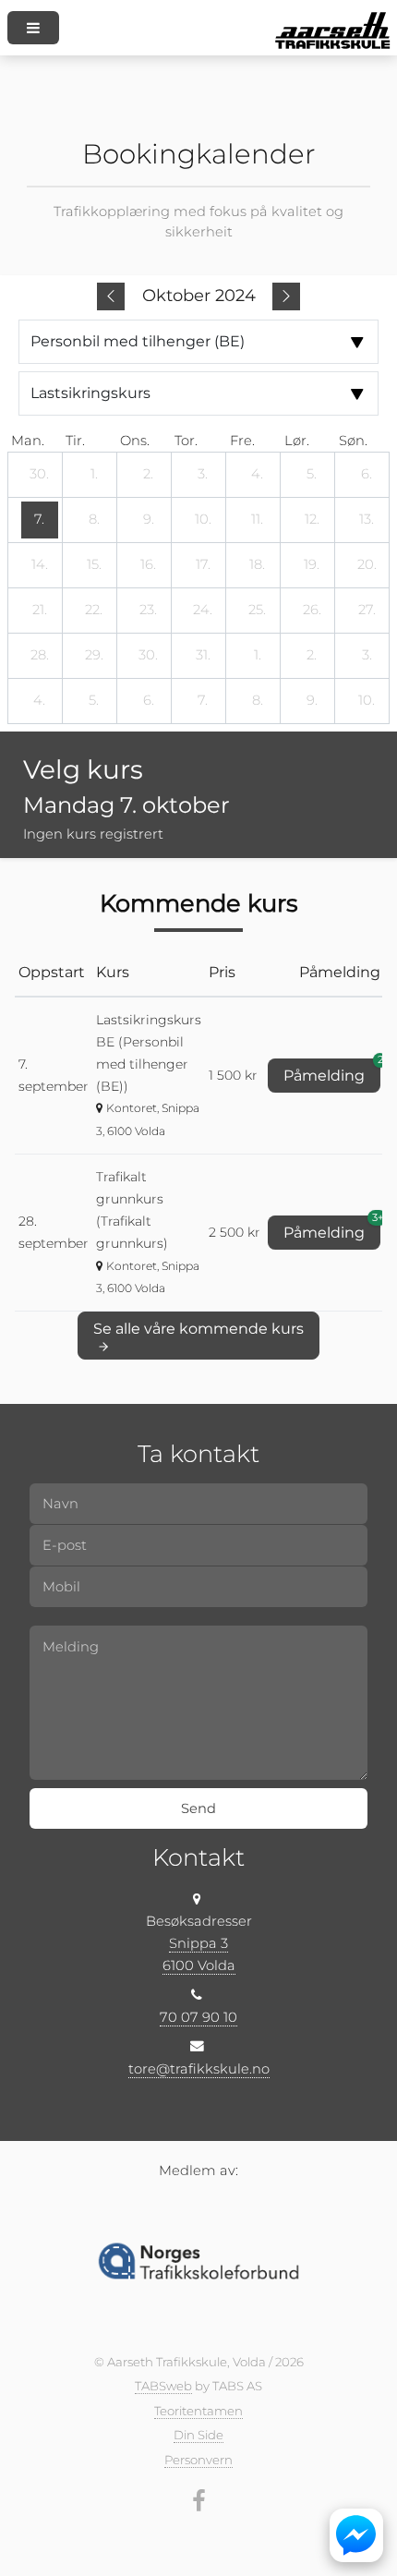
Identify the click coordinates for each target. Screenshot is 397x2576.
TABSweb (163, 2386)
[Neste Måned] (286, 296)
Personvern (198, 2460)
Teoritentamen (198, 2411)
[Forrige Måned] (111, 296)
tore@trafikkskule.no (199, 2069)
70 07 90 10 (198, 2017)
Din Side (198, 2435)
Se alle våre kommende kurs (198, 1329)
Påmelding (332, 1071)
